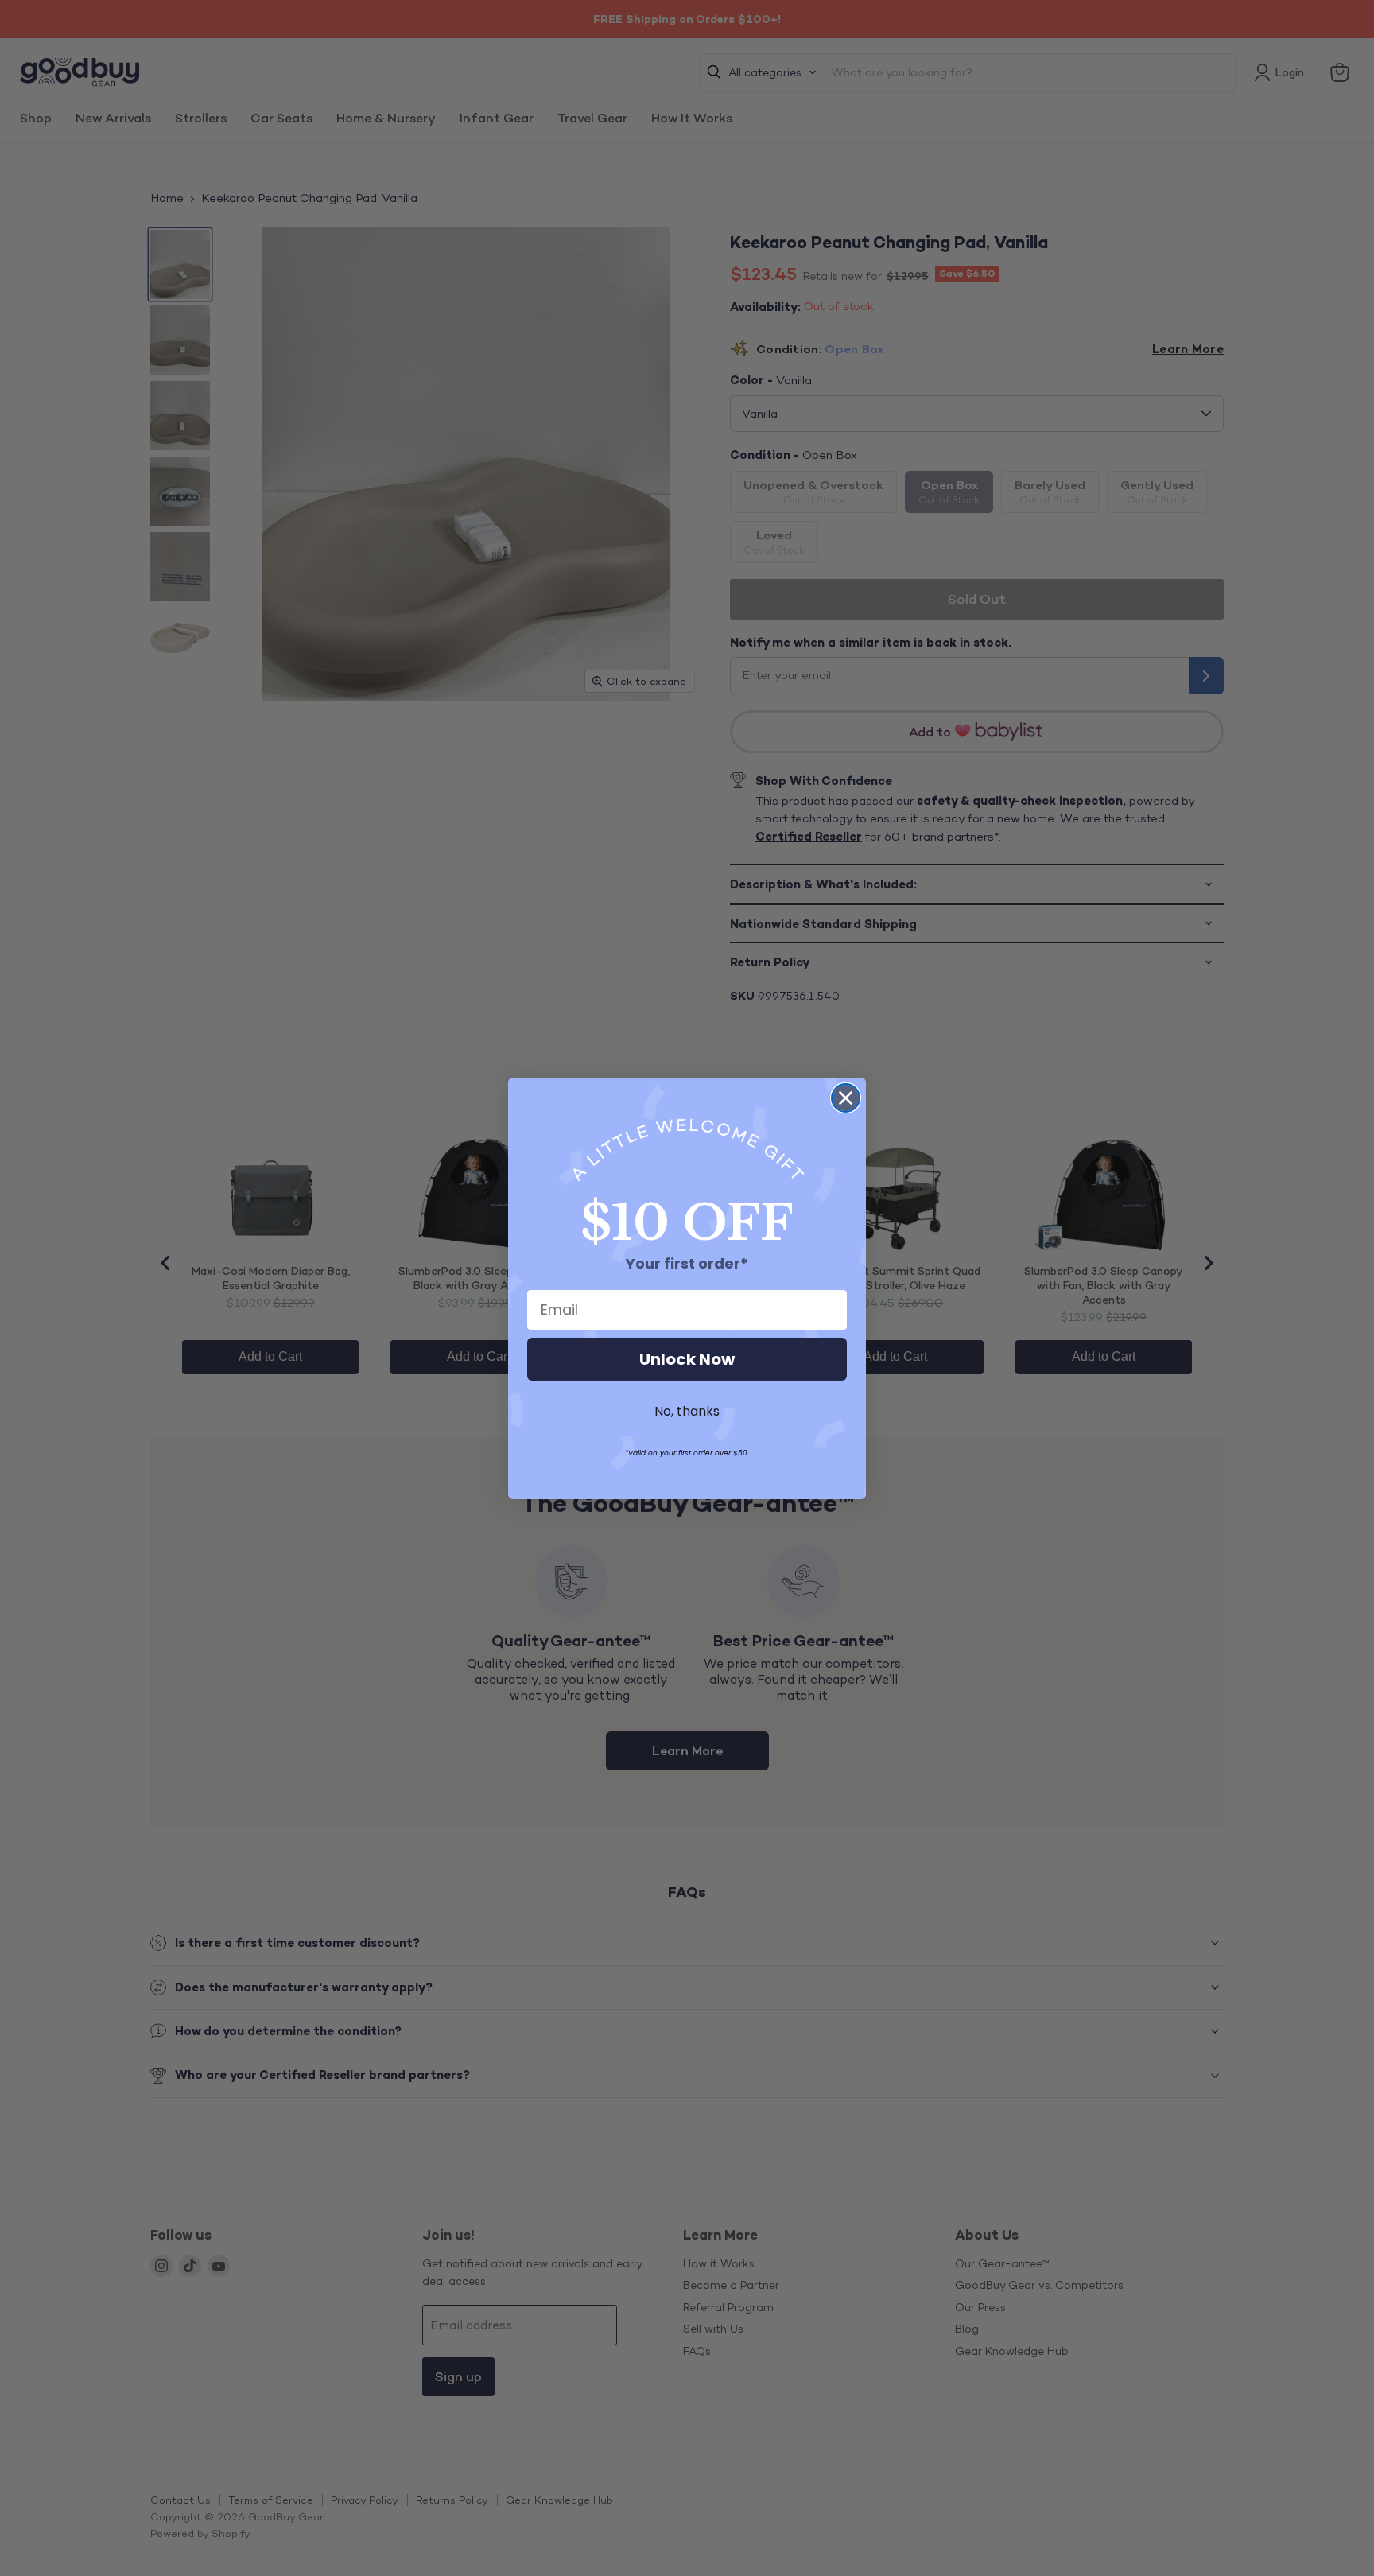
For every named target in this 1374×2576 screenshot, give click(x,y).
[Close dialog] (846, 1098)
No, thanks (687, 1411)
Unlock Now (687, 1359)
